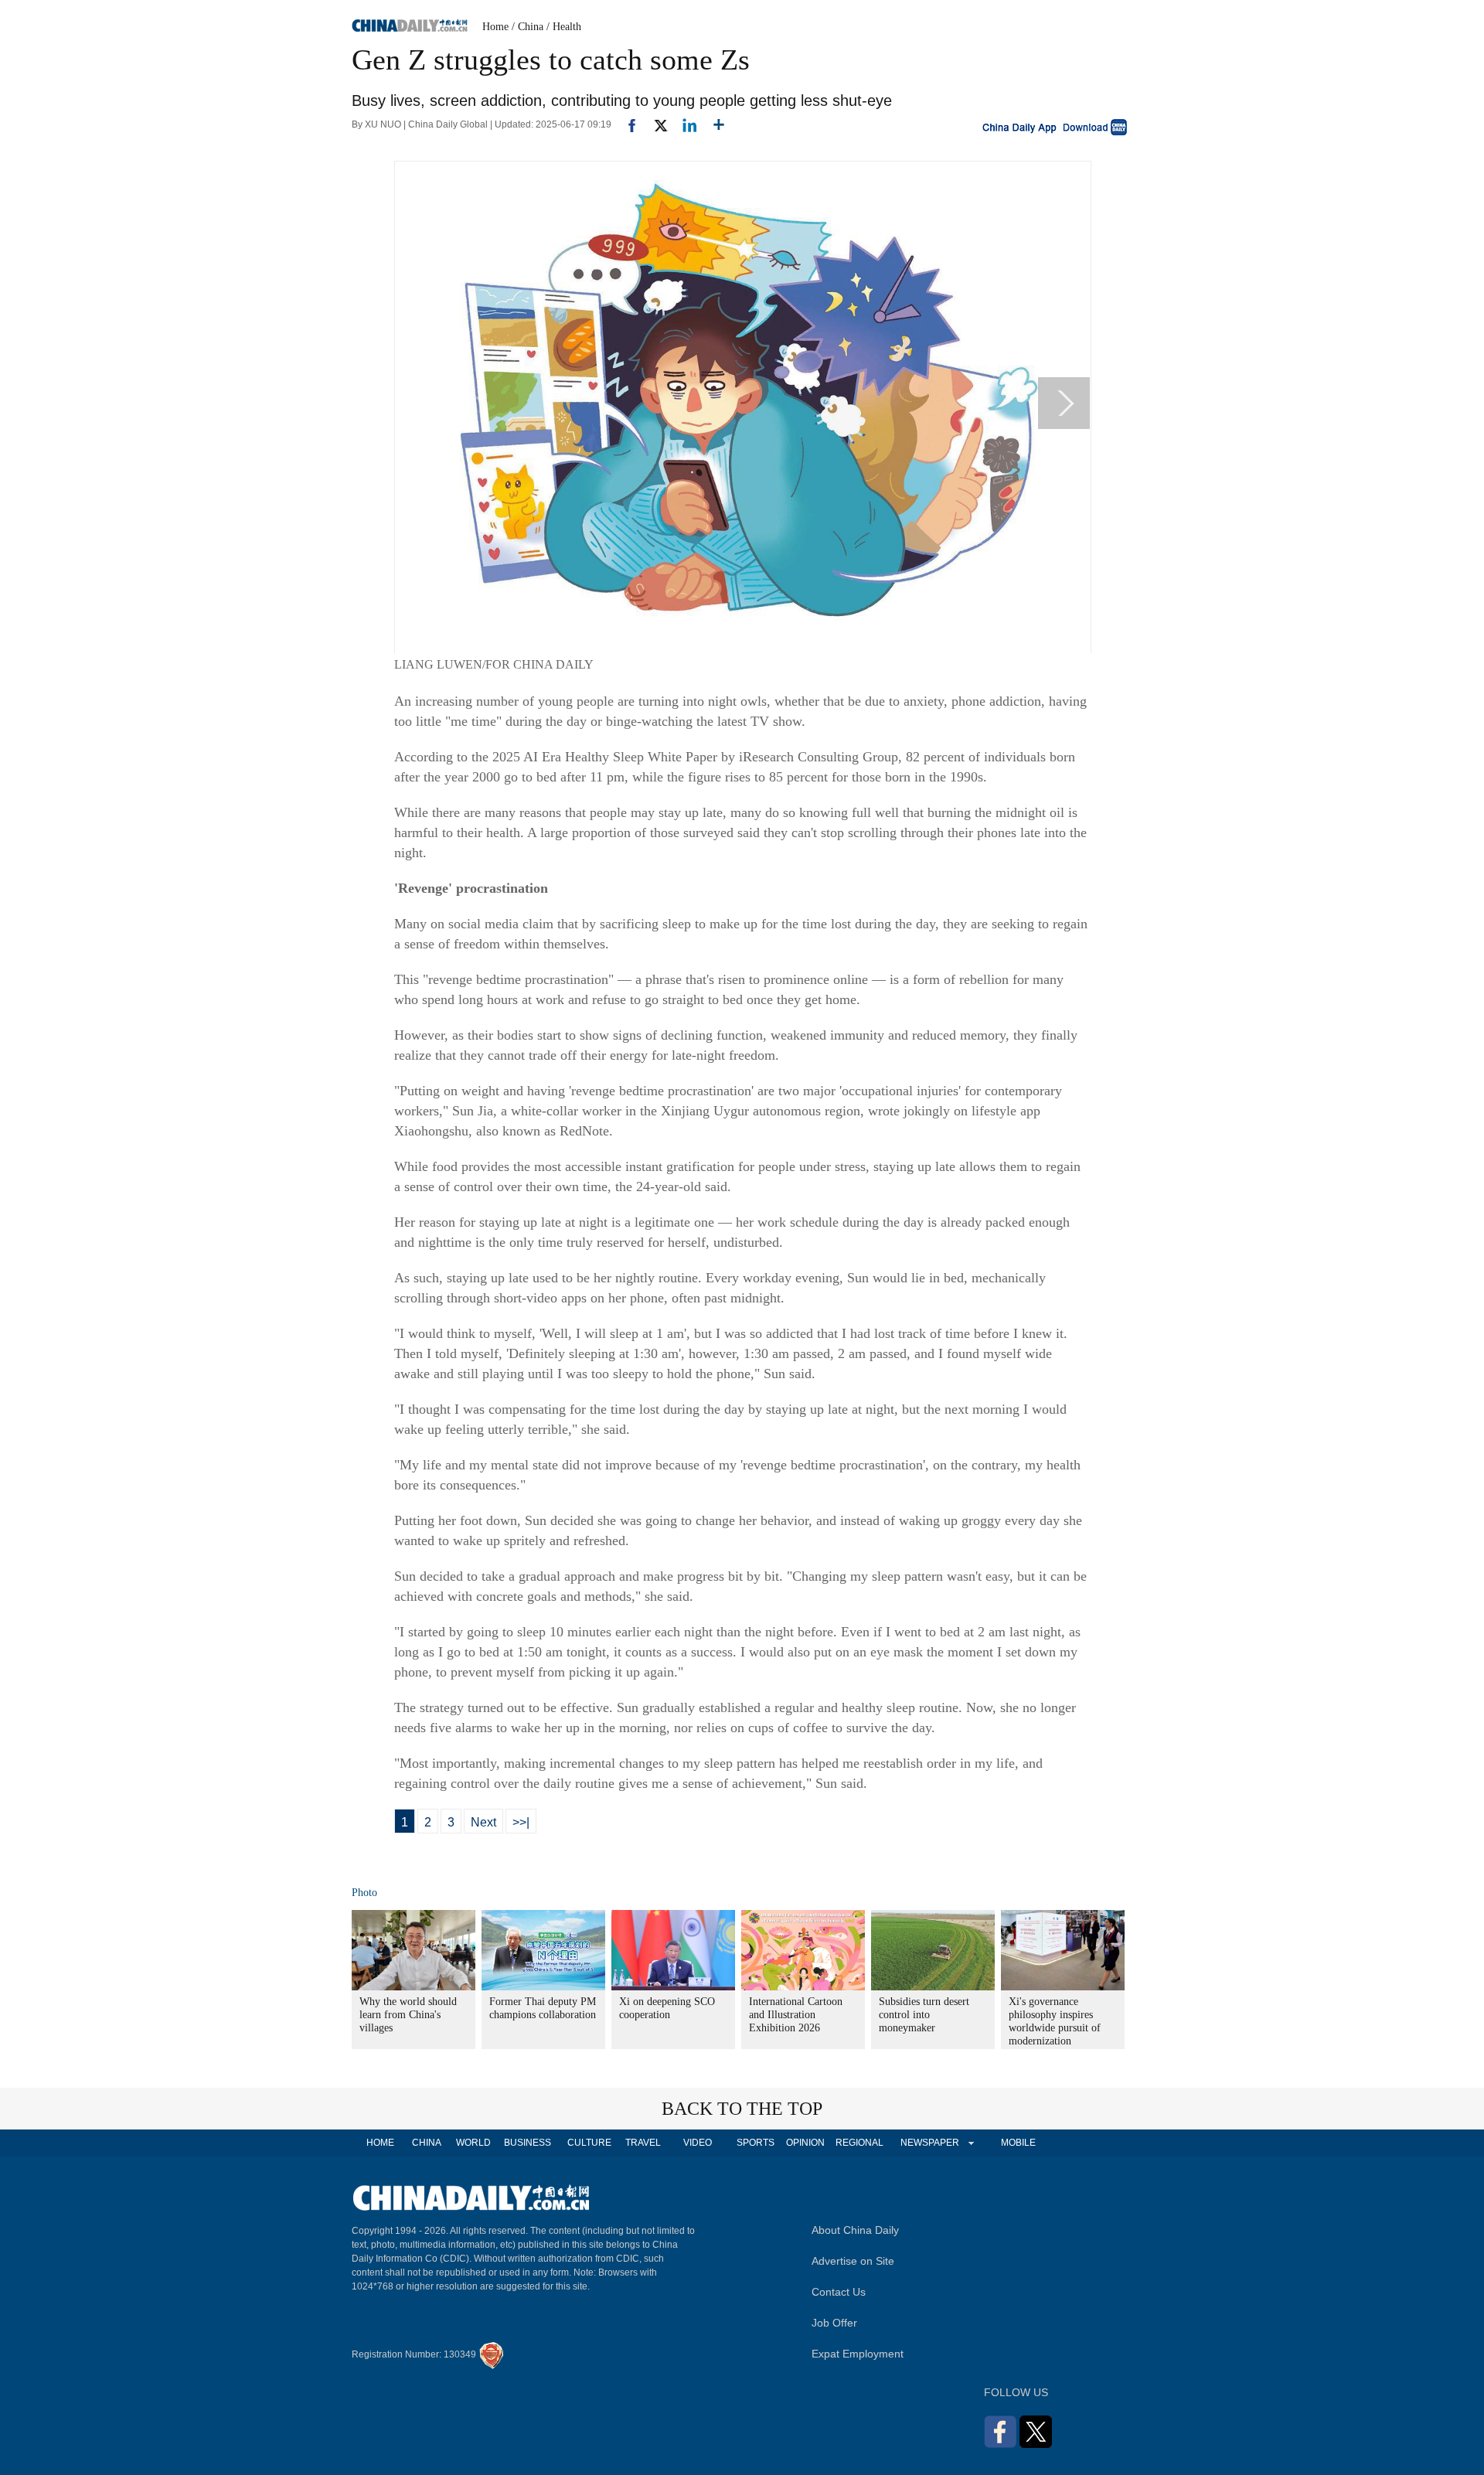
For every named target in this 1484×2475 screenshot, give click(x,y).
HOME (380, 2143)
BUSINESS (528, 2143)
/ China (528, 27)
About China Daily (855, 2230)
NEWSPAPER (929, 2143)
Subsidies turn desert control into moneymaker (924, 2015)
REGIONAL (859, 2143)
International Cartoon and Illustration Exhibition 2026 (796, 2015)
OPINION (805, 2143)
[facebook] (626, 124)
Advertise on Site (853, 2261)
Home (495, 27)
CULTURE (589, 2143)
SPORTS (756, 2143)
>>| (521, 1822)
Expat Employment (858, 2354)
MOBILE (1018, 2143)
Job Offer (834, 2323)
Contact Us (839, 2292)
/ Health (564, 27)
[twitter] (654, 124)
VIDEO (698, 2143)
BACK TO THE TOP (742, 2109)
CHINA (427, 2143)
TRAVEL (643, 2143)
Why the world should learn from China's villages (408, 2015)
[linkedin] (684, 124)
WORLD (473, 2143)
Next (483, 1822)
